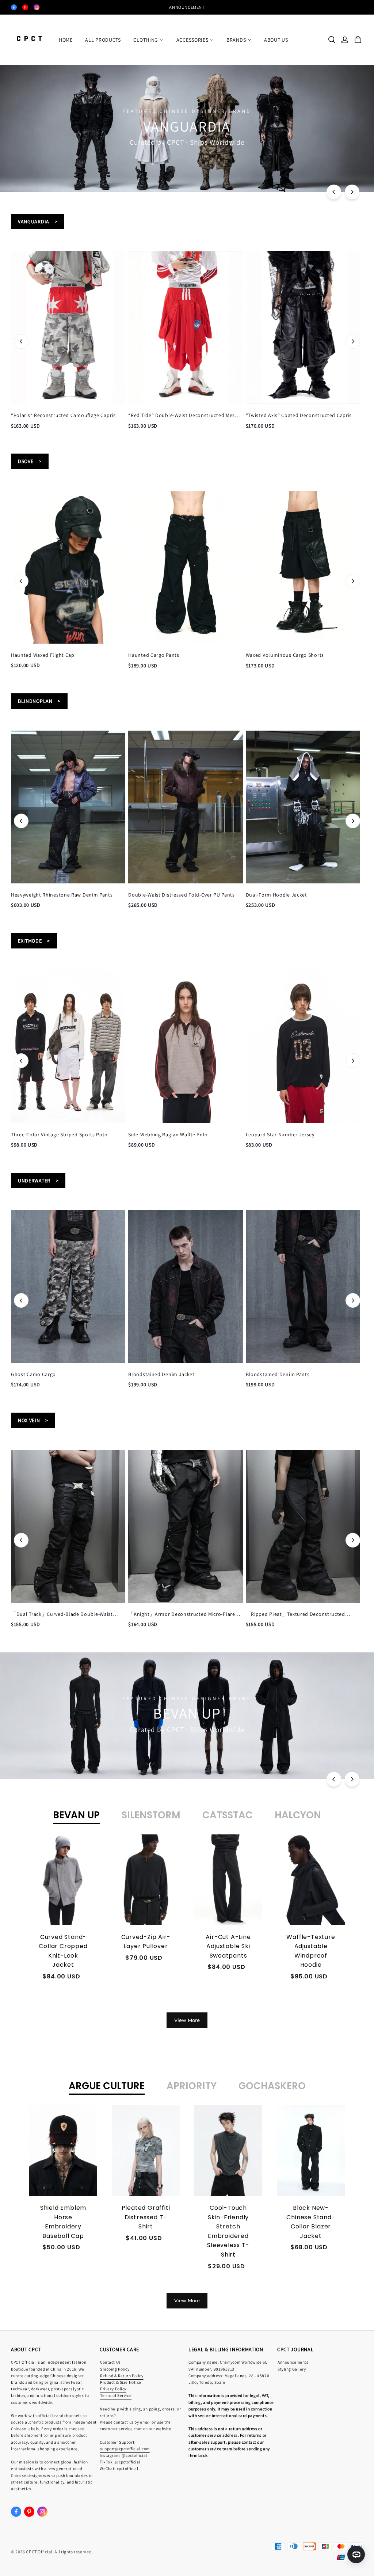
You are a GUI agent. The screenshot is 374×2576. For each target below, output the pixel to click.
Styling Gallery (292, 2369)
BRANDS (236, 40)
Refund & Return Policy (122, 2376)
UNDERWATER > (38, 1181)
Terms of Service (116, 2395)
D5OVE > (30, 461)
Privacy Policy (113, 2389)
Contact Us (110, 2362)
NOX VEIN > (33, 1420)
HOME (66, 40)
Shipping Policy (115, 2369)
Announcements (293, 2362)
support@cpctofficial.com (125, 2449)
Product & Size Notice (121, 2382)
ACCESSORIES (192, 40)
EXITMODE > (34, 941)
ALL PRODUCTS (103, 40)
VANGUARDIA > (38, 221)
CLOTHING (146, 40)
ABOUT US (276, 40)
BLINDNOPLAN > (39, 701)
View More (187, 2020)
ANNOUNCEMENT (187, 7)
